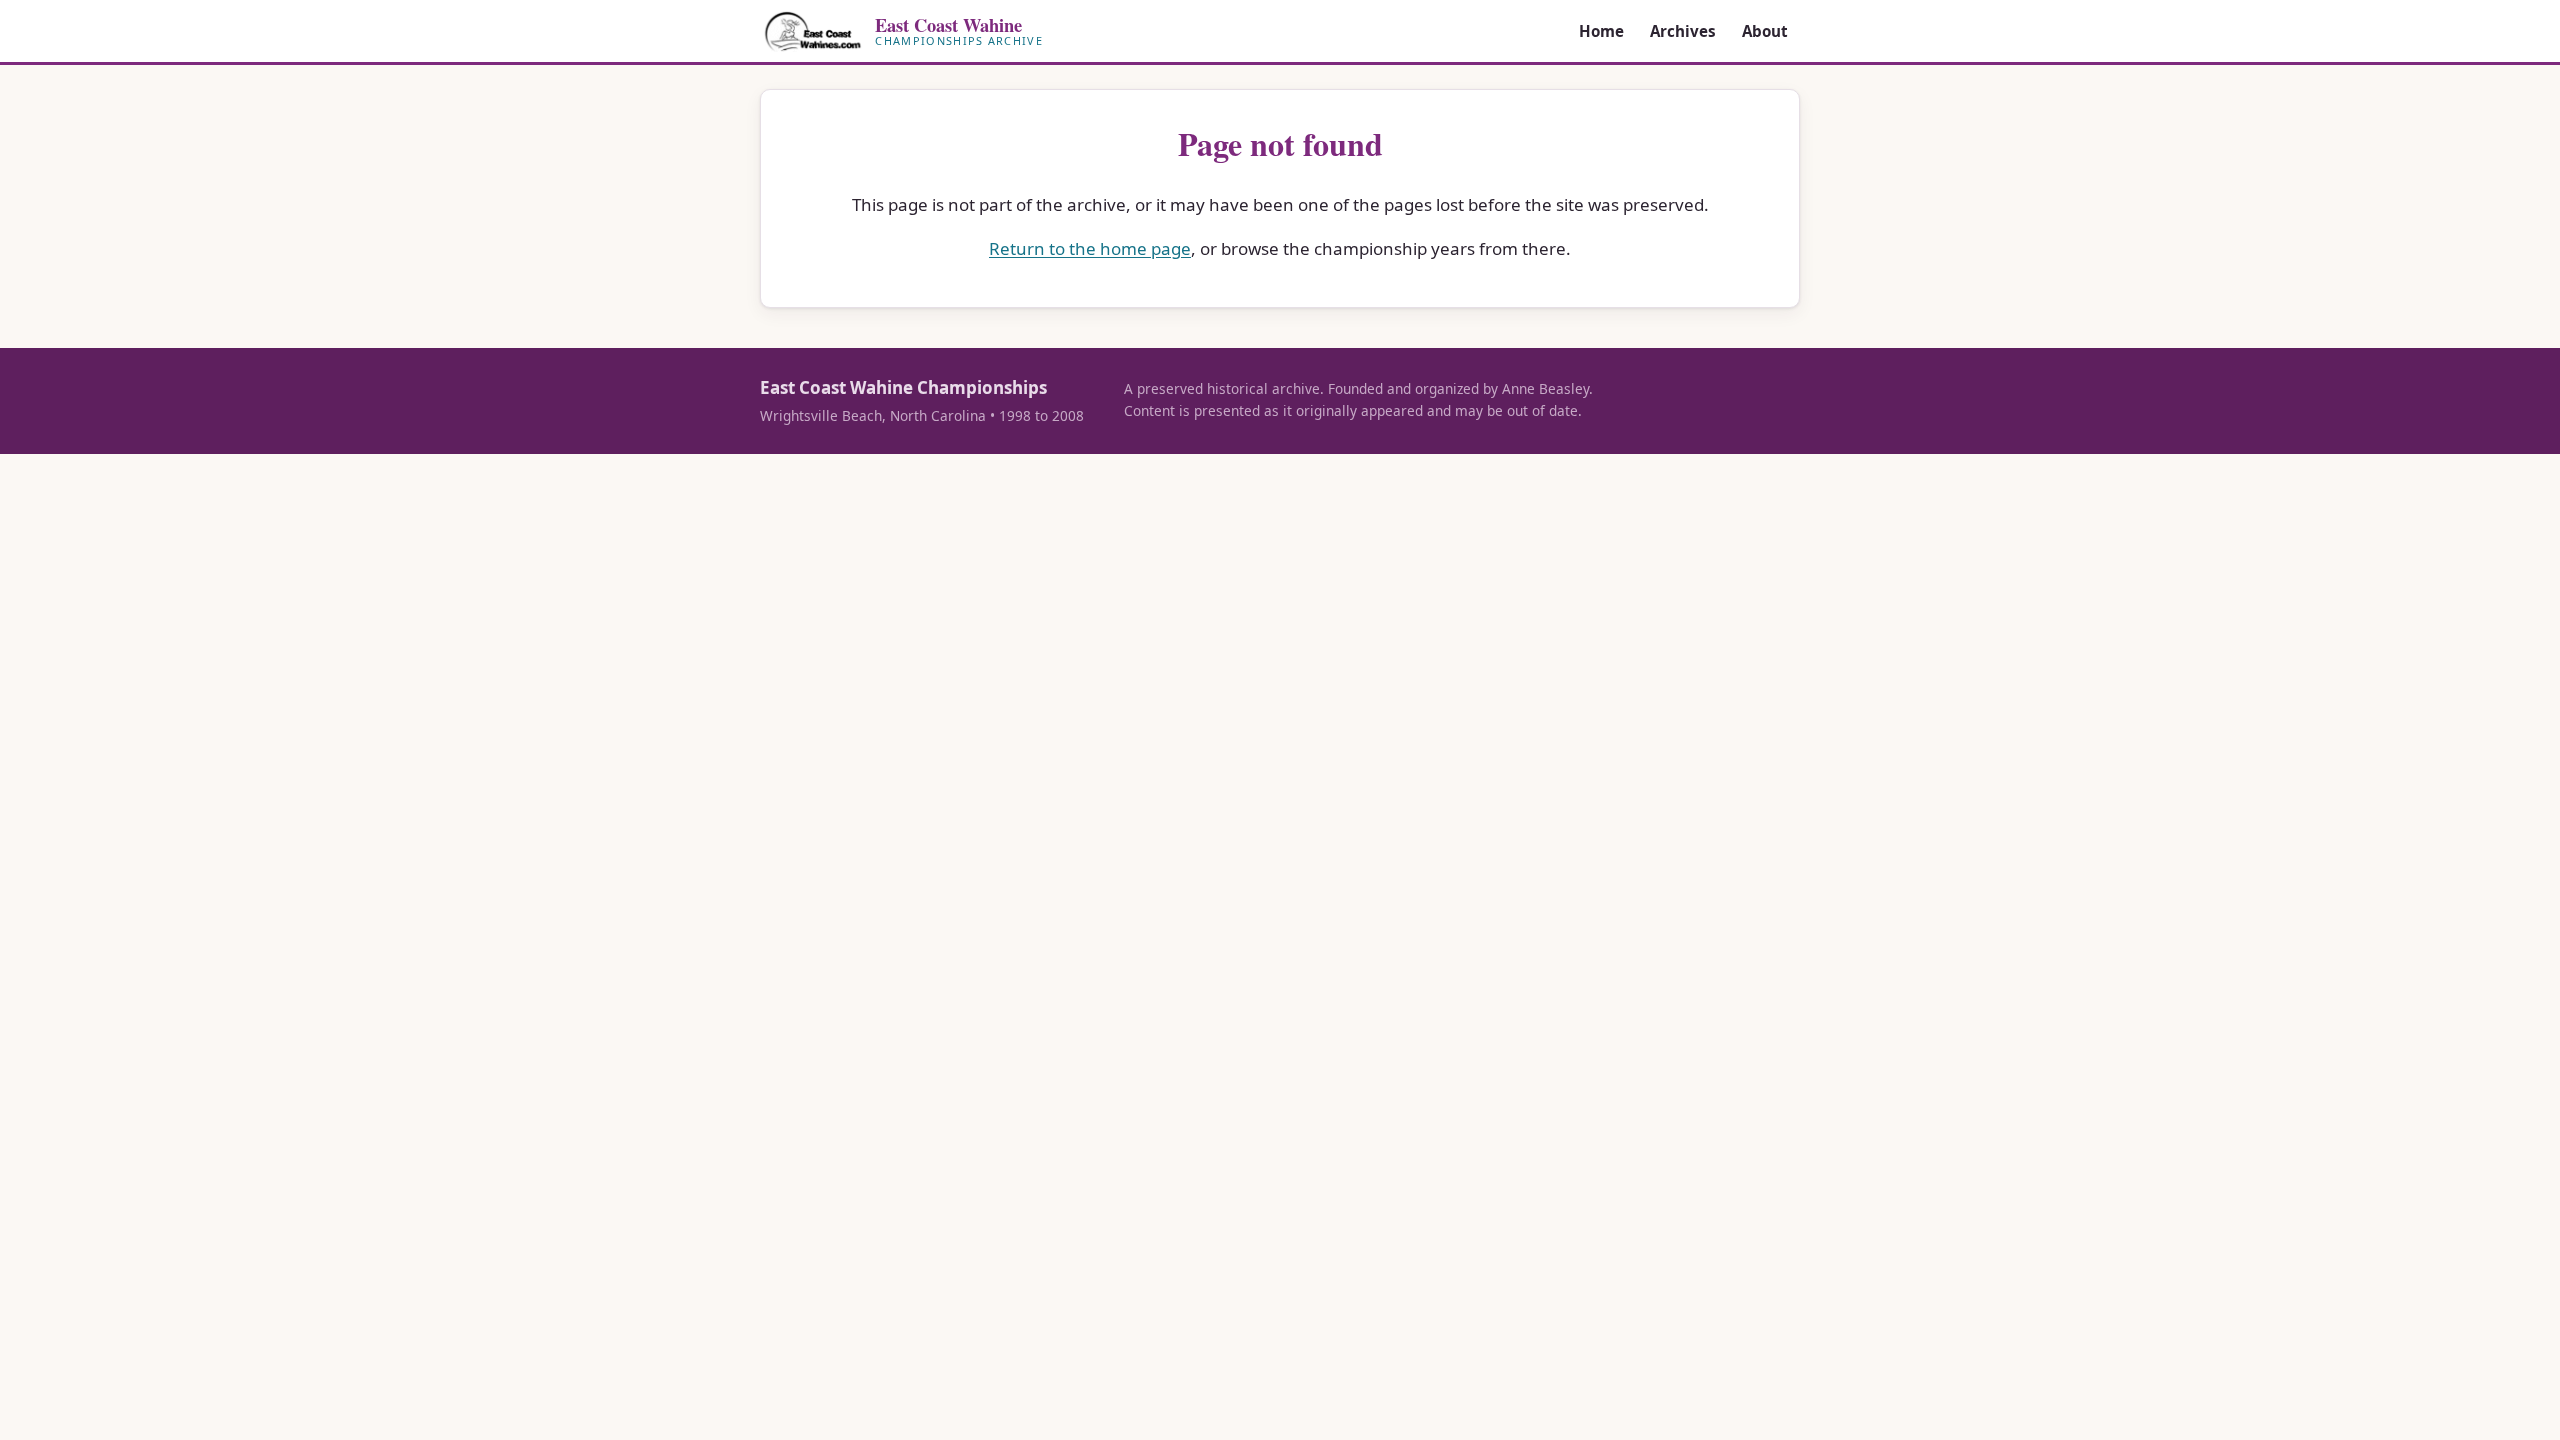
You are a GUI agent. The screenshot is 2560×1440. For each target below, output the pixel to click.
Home (1601, 31)
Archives (1683, 31)
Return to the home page (1090, 248)
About (1765, 31)
